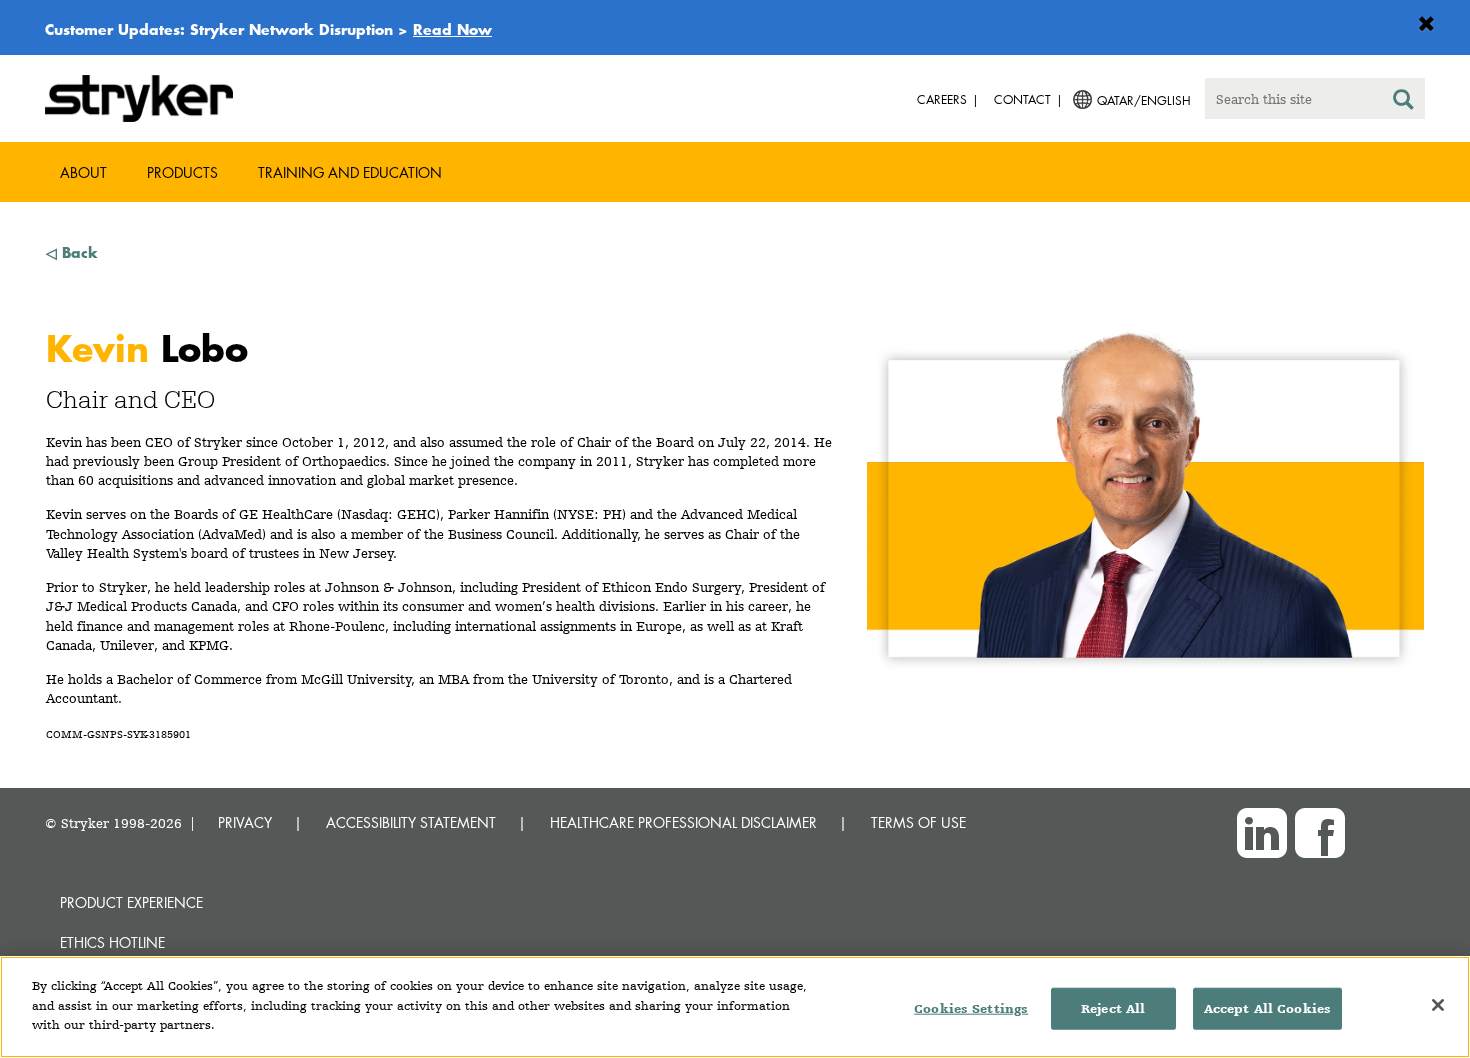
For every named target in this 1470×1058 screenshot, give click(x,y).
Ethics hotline (112, 942)
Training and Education (350, 172)
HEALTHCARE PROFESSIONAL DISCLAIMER (683, 822)
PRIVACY (245, 822)
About (83, 172)
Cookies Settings (971, 1008)
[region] (735, 1007)
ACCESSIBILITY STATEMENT (411, 822)
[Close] (1438, 1005)
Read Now (452, 29)
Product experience (131, 902)
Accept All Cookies (1267, 1008)
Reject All (1113, 1008)
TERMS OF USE (918, 822)
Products (182, 172)
